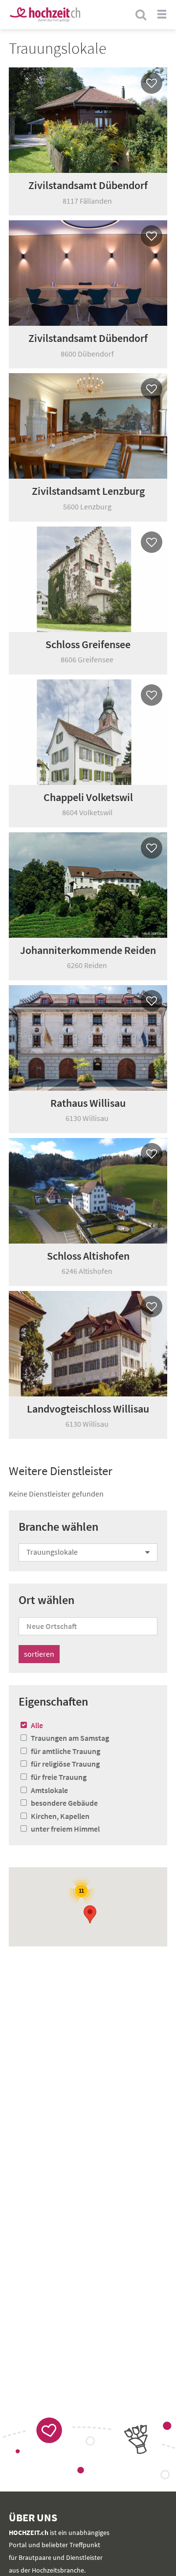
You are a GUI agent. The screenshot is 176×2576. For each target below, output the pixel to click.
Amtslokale (49, 1790)
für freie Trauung (59, 1777)
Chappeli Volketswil (88, 797)
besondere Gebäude (64, 1803)
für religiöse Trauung (65, 1764)
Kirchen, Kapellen (60, 1816)
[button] (90, 1914)
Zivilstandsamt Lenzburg (88, 491)
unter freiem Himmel (65, 1829)
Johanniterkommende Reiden (88, 950)
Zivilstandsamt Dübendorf (88, 185)
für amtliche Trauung (66, 1751)
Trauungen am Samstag (70, 1738)
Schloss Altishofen (88, 1256)
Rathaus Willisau (88, 1103)
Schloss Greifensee (88, 644)
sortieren (39, 1654)
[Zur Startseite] (45, 15)
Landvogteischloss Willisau (88, 1409)
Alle (37, 1725)
